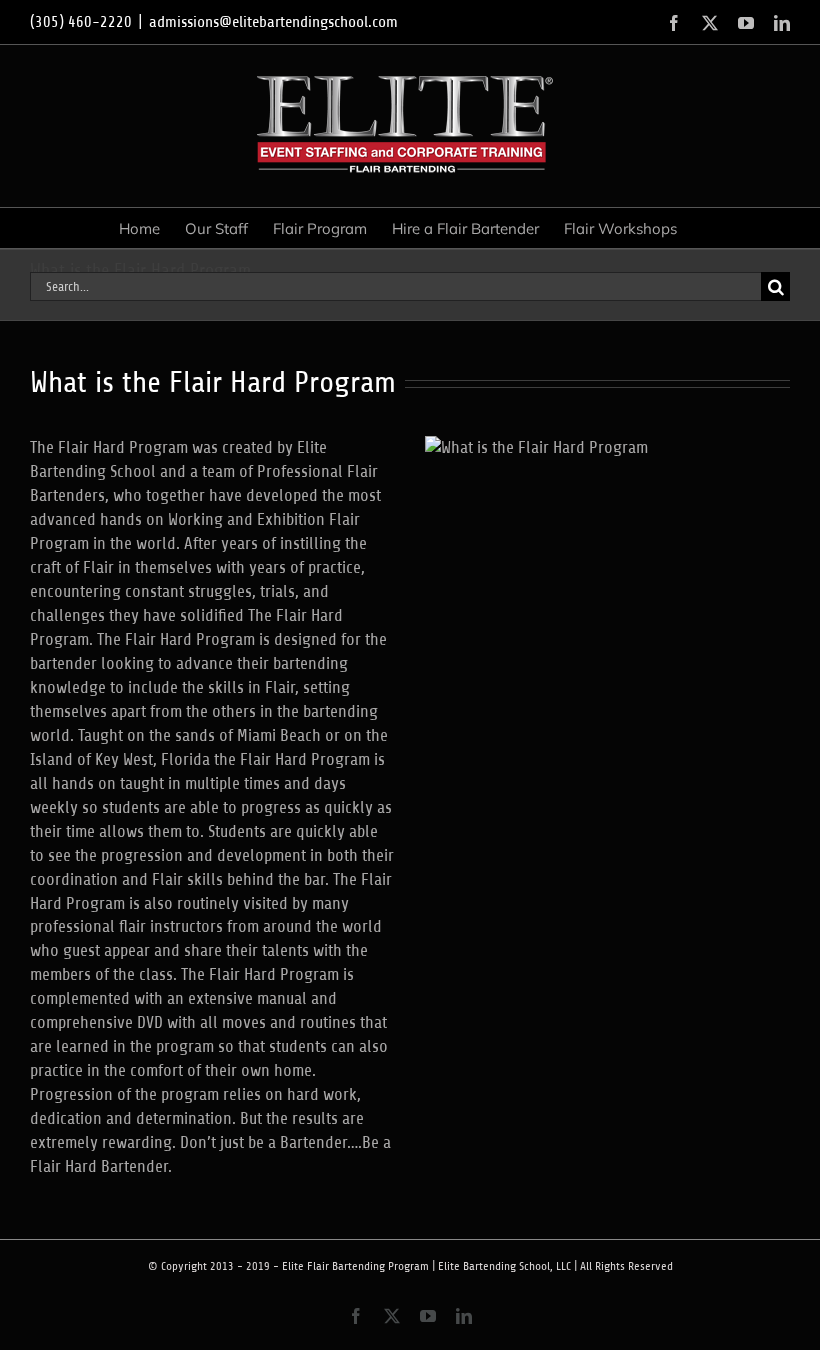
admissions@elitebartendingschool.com (273, 22)
